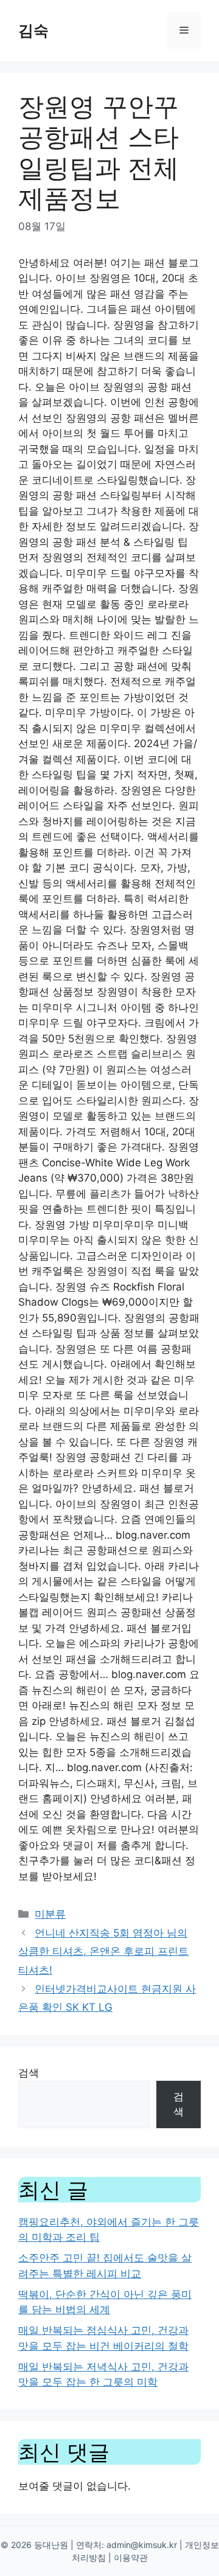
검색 (29, 2073)
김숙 (33, 30)
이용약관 (131, 2557)
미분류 (50, 1914)
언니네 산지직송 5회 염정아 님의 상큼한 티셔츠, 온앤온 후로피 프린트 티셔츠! (103, 1951)
